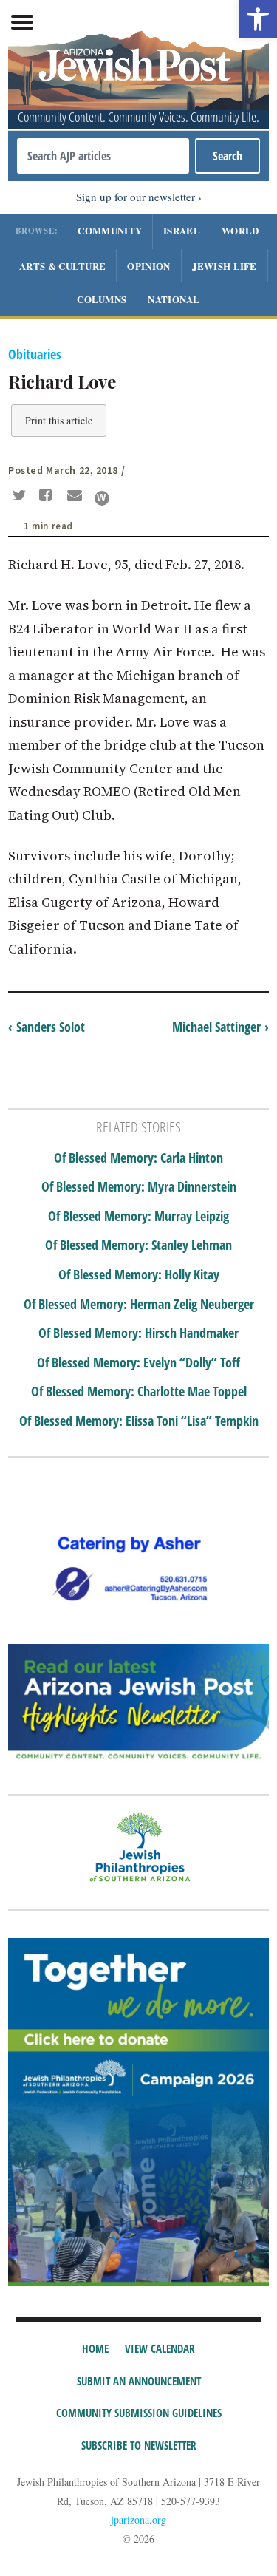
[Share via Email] (76, 497)
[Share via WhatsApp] (102, 498)
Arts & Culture (62, 266)
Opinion (148, 266)
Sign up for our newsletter (136, 197)
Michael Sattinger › (220, 1027)
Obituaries (35, 354)
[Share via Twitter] (21, 497)
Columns (102, 299)
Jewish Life (225, 266)
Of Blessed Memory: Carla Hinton (138, 1158)
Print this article (59, 420)
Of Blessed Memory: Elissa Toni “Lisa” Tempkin (139, 1421)
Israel (182, 230)
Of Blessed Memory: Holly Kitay (139, 1275)
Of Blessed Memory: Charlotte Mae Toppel (139, 1392)
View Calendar (160, 2348)
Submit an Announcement (139, 2381)
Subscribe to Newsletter (139, 2445)
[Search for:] (103, 156)
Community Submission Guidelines (139, 2413)
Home (95, 2348)
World (240, 230)
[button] (258, 19)
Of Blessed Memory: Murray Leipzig (138, 1217)
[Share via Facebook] (48, 497)
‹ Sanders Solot (47, 1027)
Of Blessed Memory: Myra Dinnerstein (139, 1187)
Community (110, 230)
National (174, 299)
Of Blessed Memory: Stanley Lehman (138, 1245)
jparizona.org (138, 2519)
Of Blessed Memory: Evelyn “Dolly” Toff (138, 1363)
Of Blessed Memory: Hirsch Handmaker (138, 1333)
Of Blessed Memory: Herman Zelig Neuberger (139, 1305)
